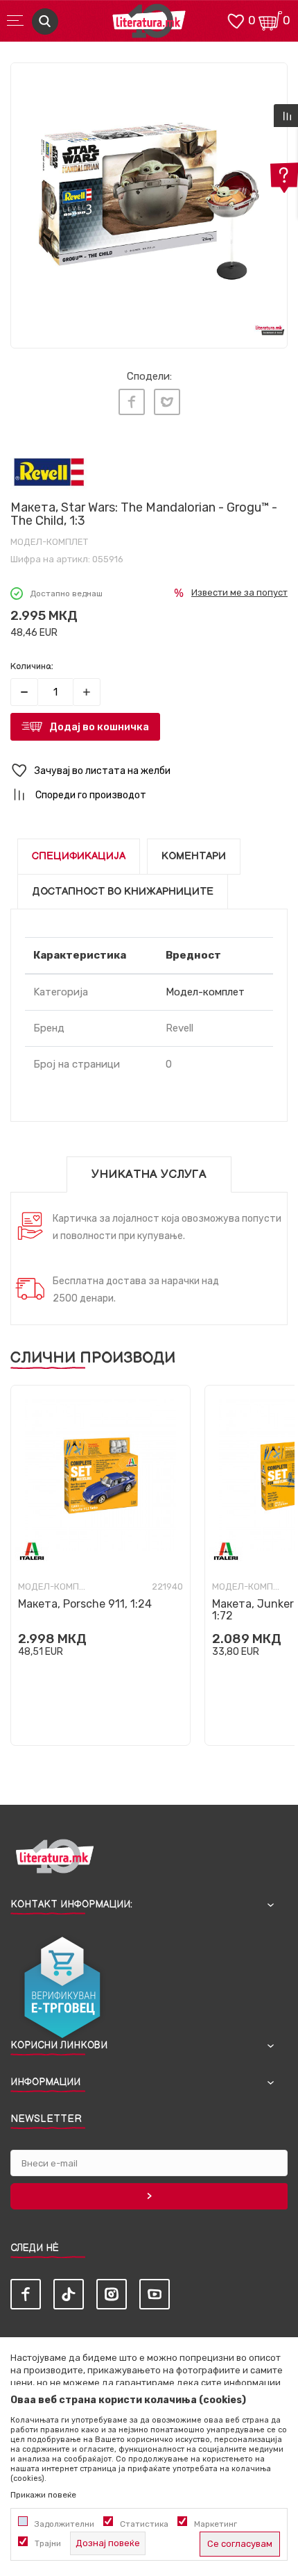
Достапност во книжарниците (123, 892)
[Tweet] (167, 402)
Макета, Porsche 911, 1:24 (85, 1604)
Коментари (194, 856)
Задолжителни (64, 2524)
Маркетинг (216, 2524)
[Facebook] (132, 402)
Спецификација (79, 856)
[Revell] (49, 472)
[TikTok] (69, 2294)
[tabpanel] (149, 201)
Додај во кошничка (99, 727)
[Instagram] (112, 2294)
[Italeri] (32, 1551)
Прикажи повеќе (43, 2495)
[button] (149, 771)
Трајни (48, 2543)
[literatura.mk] (149, 25)
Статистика (144, 2524)
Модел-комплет (49, 542)
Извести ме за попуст (239, 592)
